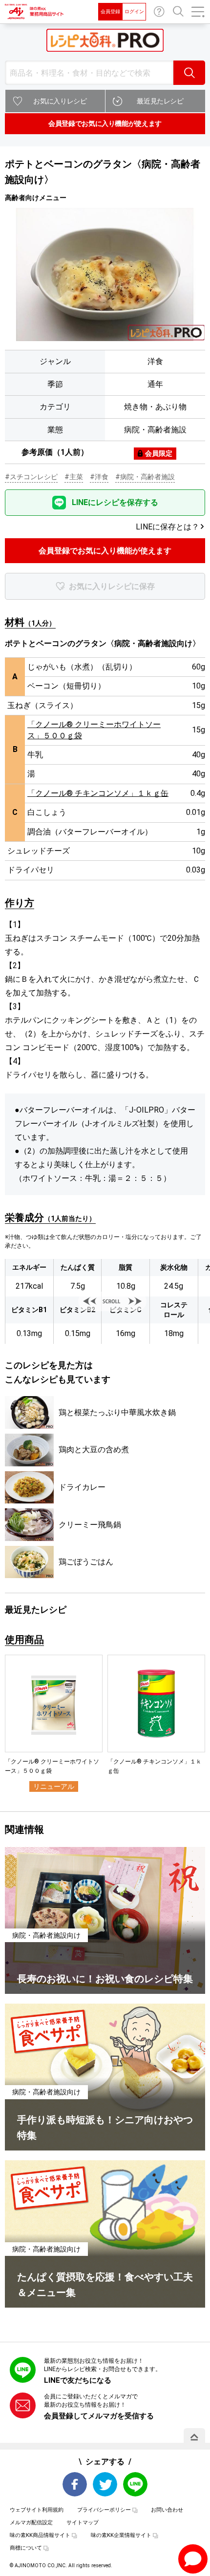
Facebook (75, 2484)
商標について (26, 2548)
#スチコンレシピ (31, 477)
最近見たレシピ (160, 101)
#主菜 (74, 477)
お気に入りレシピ (60, 101)
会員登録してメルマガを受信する (99, 2416)
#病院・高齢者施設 (145, 477)
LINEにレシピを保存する (115, 502)
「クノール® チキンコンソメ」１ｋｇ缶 (98, 793)
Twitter (105, 2484)
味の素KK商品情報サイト (40, 2535)
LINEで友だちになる (78, 2380)
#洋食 (99, 477)
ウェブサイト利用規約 (37, 2510)
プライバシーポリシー (104, 2510)
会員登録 (110, 11)
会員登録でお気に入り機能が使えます (105, 123)
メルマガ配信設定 (31, 2523)
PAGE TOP (194, 2437)
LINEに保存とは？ (168, 527)
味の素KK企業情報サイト (121, 2535)
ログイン (134, 11)
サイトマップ (83, 2523)
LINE (135, 2484)
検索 (189, 73)
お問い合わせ (159, 12)
